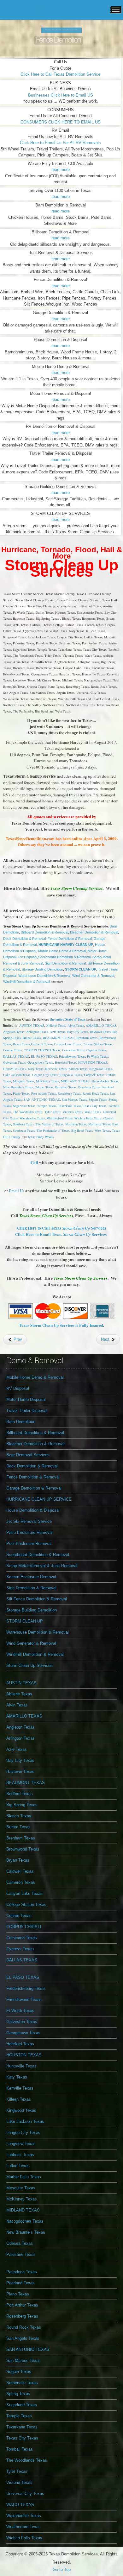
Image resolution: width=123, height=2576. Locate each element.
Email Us (17, 1191)
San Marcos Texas (74, 1099)
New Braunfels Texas (18, 1087)
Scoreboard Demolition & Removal (64, 957)
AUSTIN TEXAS (32, 1025)
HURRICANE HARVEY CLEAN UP (66, 945)
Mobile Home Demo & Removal (62, 951)
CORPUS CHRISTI (24, 1927)
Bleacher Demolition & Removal (94, 932)
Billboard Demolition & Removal (44, 932)
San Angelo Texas (23, 2338)
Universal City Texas (25, 2494)
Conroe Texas (12, 1050)
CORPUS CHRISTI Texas (42, 1050)
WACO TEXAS (20, 2505)
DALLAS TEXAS (16, 1056)
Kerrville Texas (56, 1069)
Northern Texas (76, 1124)
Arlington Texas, (38, 1032)
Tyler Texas (53, 1112)
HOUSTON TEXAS (93, 1062)
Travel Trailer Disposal (27, 1411)
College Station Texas (97, 1044)
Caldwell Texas (41, 1044)
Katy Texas (35, 1069)
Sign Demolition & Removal (65, 963)
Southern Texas (23, 1124)
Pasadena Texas (89, 1087)
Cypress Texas (96, 1050)
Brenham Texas (87, 1038)
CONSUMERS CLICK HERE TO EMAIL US (61, 122)
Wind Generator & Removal (93, 976)
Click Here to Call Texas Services (61, 1228)
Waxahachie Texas (32, 1118)
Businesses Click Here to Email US (61, 95)
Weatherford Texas (60, 1118)
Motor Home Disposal (26, 1399)
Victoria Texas (73, 1112)
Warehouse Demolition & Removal (44, 976)
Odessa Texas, (45, 1087)
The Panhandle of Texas (53, 1130)
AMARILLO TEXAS (101, 1025)
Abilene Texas (56, 1025)
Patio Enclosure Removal (29, 1532)
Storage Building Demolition (42, 969)
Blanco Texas (32, 1038)
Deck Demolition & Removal (24, 939)
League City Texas (45, 1075)
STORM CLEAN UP (81, 969)
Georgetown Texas (40, 1062)
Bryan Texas (21, 1044)
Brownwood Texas (23, 1849)
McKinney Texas (47, 1081)
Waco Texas (93, 1112)
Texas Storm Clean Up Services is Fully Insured (61, 1325)
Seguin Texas (98, 1099)
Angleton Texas (14, 1032)
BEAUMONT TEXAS (59, 1038)
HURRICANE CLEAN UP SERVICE (39, 1499)
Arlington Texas (20, 1738)
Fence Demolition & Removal (70, 939)
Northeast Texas (99, 1124)
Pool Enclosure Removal (29, 1544)
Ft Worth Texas (97, 1056)
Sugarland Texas (24, 1106)
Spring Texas (18, 2394)
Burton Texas (18, 1827)
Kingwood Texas (101, 1069)
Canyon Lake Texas (67, 1044)
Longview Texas (71, 1075)
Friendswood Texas (72, 1056)
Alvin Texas (76, 1025)
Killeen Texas (78, 1069)
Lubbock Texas (94, 1075)
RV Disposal (28, 957)
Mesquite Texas (23, 1081)
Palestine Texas (66, 1087)
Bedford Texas (20, 1794)
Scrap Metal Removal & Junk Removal (42, 1566)
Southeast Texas (24, 1130)
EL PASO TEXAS (44, 1056)
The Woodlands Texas (28, 1112)
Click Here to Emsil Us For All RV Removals (60, 143)
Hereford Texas (66, 1062)
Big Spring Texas (22, 1805)
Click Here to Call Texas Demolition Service (60, 74)
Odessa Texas (20, 2243)
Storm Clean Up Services (61, 568)
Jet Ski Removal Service (29, 1521)
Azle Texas (58, 1032)
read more (61, 170)
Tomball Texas (20, 2449)
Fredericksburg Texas (26, 1988)
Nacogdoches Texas (105, 1081)
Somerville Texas (22, 2383)
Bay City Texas (78, 1032)
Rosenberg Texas (69, 1093)
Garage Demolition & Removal (34, 1488)
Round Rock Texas (95, 1093)
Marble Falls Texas (24, 2177)
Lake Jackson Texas (17, 1075)
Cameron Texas (21, 1882)
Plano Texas (21, 1093)
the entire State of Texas (68, 1019)
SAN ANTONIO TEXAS (42, 1099)
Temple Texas (47, 1106)
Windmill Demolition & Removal (27, 982)
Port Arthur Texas (44, 1093)
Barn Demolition (21, 1422)
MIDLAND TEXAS (75, 1081)
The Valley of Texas (50, 1124)
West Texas (102, 1130)
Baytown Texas (100, 1032)
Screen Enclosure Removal (31, 1577)
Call (34, 1162)
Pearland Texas (20, 2283)
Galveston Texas (14, 1062)
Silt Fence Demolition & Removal (37, 1599)
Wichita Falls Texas (88, 1118)
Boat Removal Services (28, 1455)
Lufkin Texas (18, 2166)
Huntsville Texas (15, 1069)
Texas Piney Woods (41, 1137)
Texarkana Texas (70, 1106)
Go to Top (62, 2570)
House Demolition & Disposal (33, 1510)
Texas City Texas (95, 1106)
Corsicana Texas (73, 1050)
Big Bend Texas (82, 1130)
